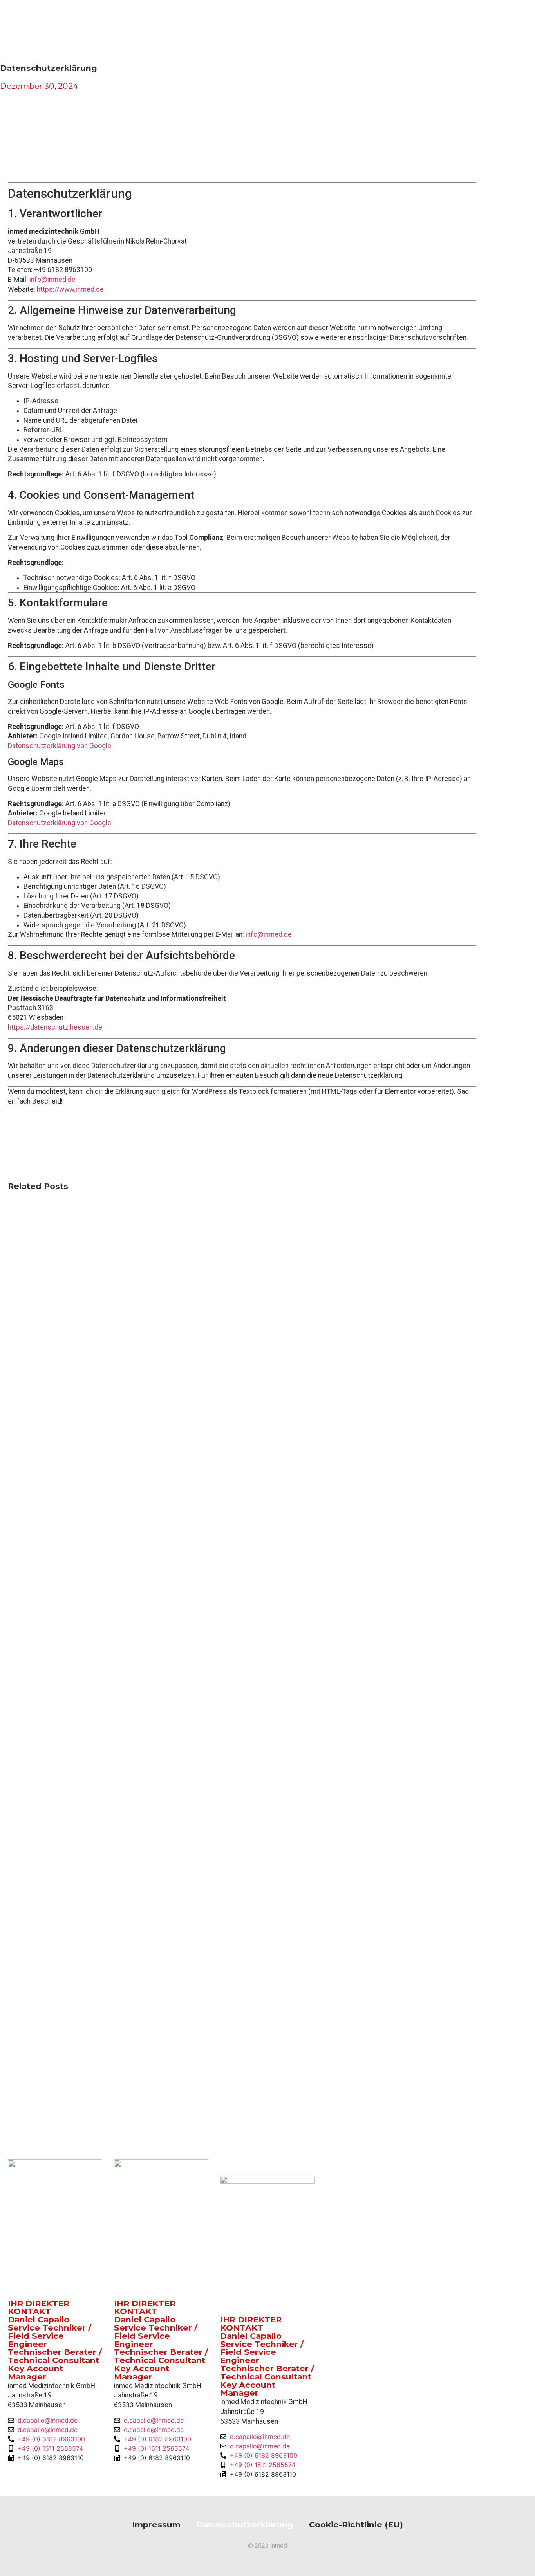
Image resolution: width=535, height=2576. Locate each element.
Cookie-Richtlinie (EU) (356, 2525)
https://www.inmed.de (70, 289)
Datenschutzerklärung (245, 2525)
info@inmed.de (52, 280)
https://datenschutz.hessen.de (55, 1027)
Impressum (156, 2525)
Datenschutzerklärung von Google (60, 746)
